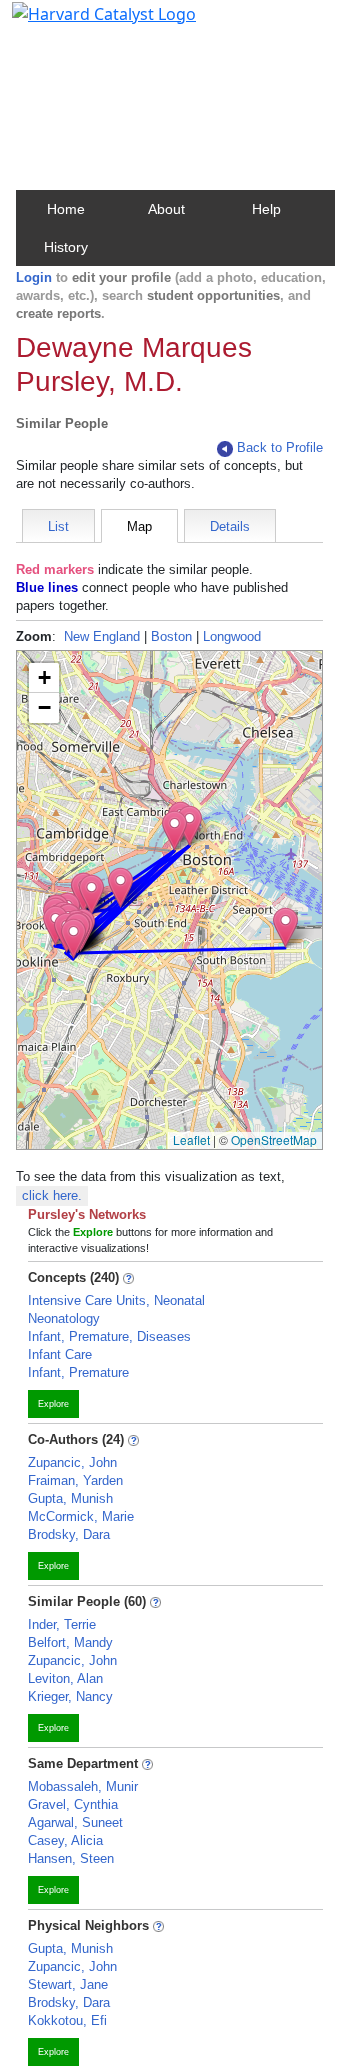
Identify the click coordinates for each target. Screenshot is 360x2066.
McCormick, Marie (81, 1516)
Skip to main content (83, 24)
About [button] (166, 209)
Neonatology (64, 1318)
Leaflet (191, 1139)
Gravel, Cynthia (73, 1804)
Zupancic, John (72, 1462)
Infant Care (60, 1354)
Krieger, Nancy (70, 1696)
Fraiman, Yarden (75, 1480)
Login (34, 277)
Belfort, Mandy (70, 1642)
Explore (53, 1404)
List (58, 526)
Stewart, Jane (68, 1984)
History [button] (66, 247)
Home (66, 209)
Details (230, 526)
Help (266, 209)
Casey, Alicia (65, 1840)
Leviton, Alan (65, 1678)
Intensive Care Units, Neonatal (116, 1300)
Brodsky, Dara (69, 1534)
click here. (52, 1195)
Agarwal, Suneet (75, 1822)
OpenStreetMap (274, 1139)
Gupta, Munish (70, 1498)
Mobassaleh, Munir (83, 1786)
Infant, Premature (78, 1372)
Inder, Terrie (62, 1624)
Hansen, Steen (71, 1858)
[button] (285, 927)
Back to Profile (280, 447)
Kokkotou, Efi (67, 2020)
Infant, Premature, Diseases (109, 1336)
